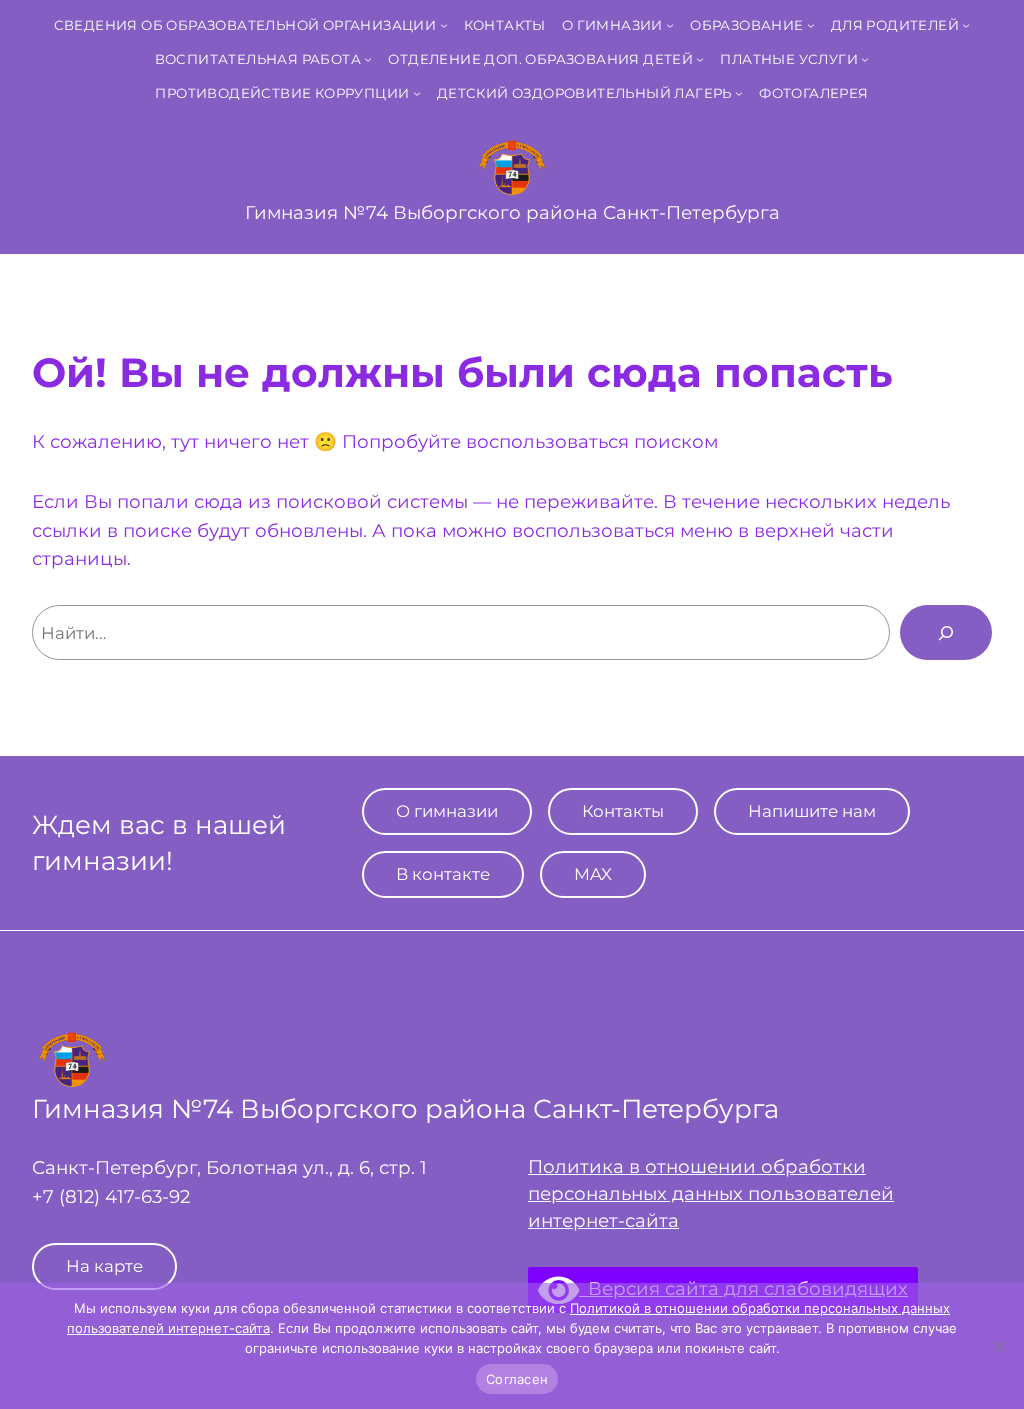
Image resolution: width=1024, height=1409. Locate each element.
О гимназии (447, 811)
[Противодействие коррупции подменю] (417, 93)
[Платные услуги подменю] (865, 59)
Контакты (623, 811)
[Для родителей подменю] (966, 25)
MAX (593, 874)
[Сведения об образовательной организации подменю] (444, 25)
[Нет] (999, 1346)
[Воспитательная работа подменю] (368, 59)
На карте (104, 1266)
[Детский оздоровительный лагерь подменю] (739, 93)
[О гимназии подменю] (670, 25)
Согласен (517, 1379)
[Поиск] (946, 632)
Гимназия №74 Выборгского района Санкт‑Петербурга (512, 212)
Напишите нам (812, 811)
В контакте (443, 874)
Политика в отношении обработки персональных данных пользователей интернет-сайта (711, 1193)
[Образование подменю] (811, 25)
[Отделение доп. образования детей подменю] (700, 59)
